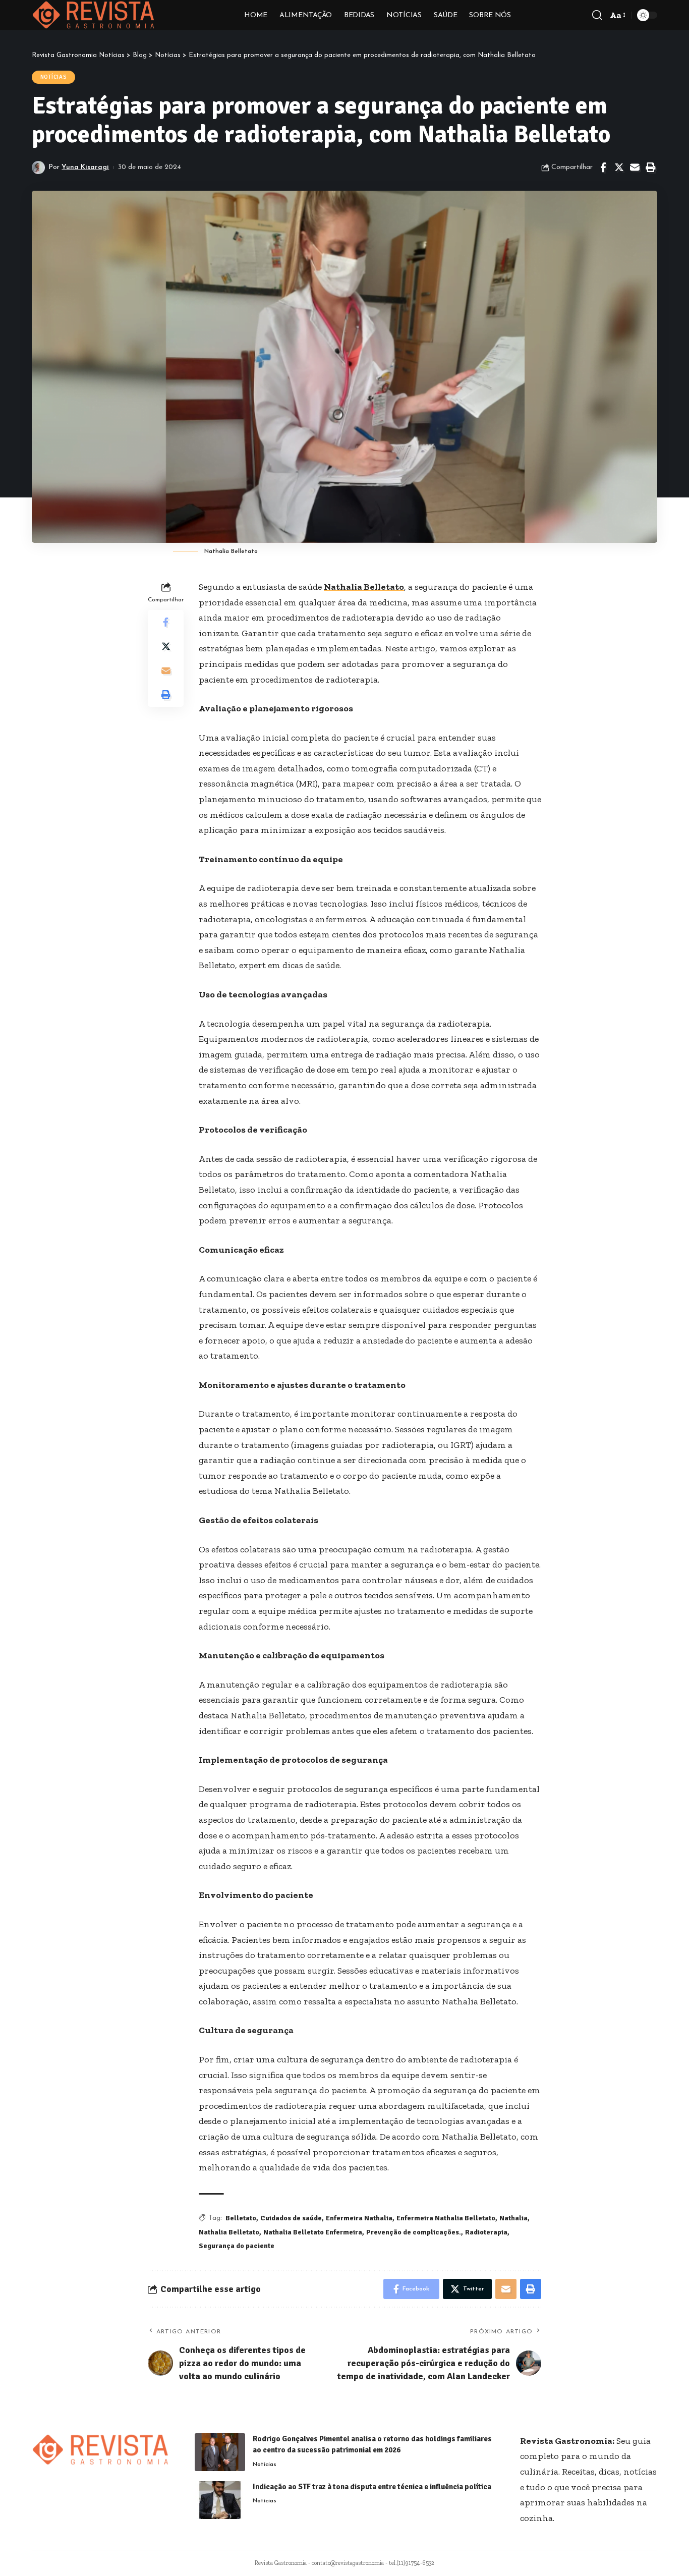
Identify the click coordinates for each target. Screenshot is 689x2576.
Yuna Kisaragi (85, 167)
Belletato (241, 2218)
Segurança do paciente (237, 2246)
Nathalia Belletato (364, 587)
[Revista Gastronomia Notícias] (94, 15)
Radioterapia (486, 2232)
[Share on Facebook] (603, 167)
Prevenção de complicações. (414, 2232)
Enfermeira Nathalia (359, 2218)
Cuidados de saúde (291, 2218)
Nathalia (513, 2218)
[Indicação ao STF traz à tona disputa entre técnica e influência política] (220, 2500)
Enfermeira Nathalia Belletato (446, 2218)
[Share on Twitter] (619, 167)
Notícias (54, 77)
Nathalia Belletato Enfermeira (313, 2232)
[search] (597, 15)
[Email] (635, 167)
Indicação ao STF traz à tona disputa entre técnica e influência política (372, 2487)
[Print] (650, 167)
